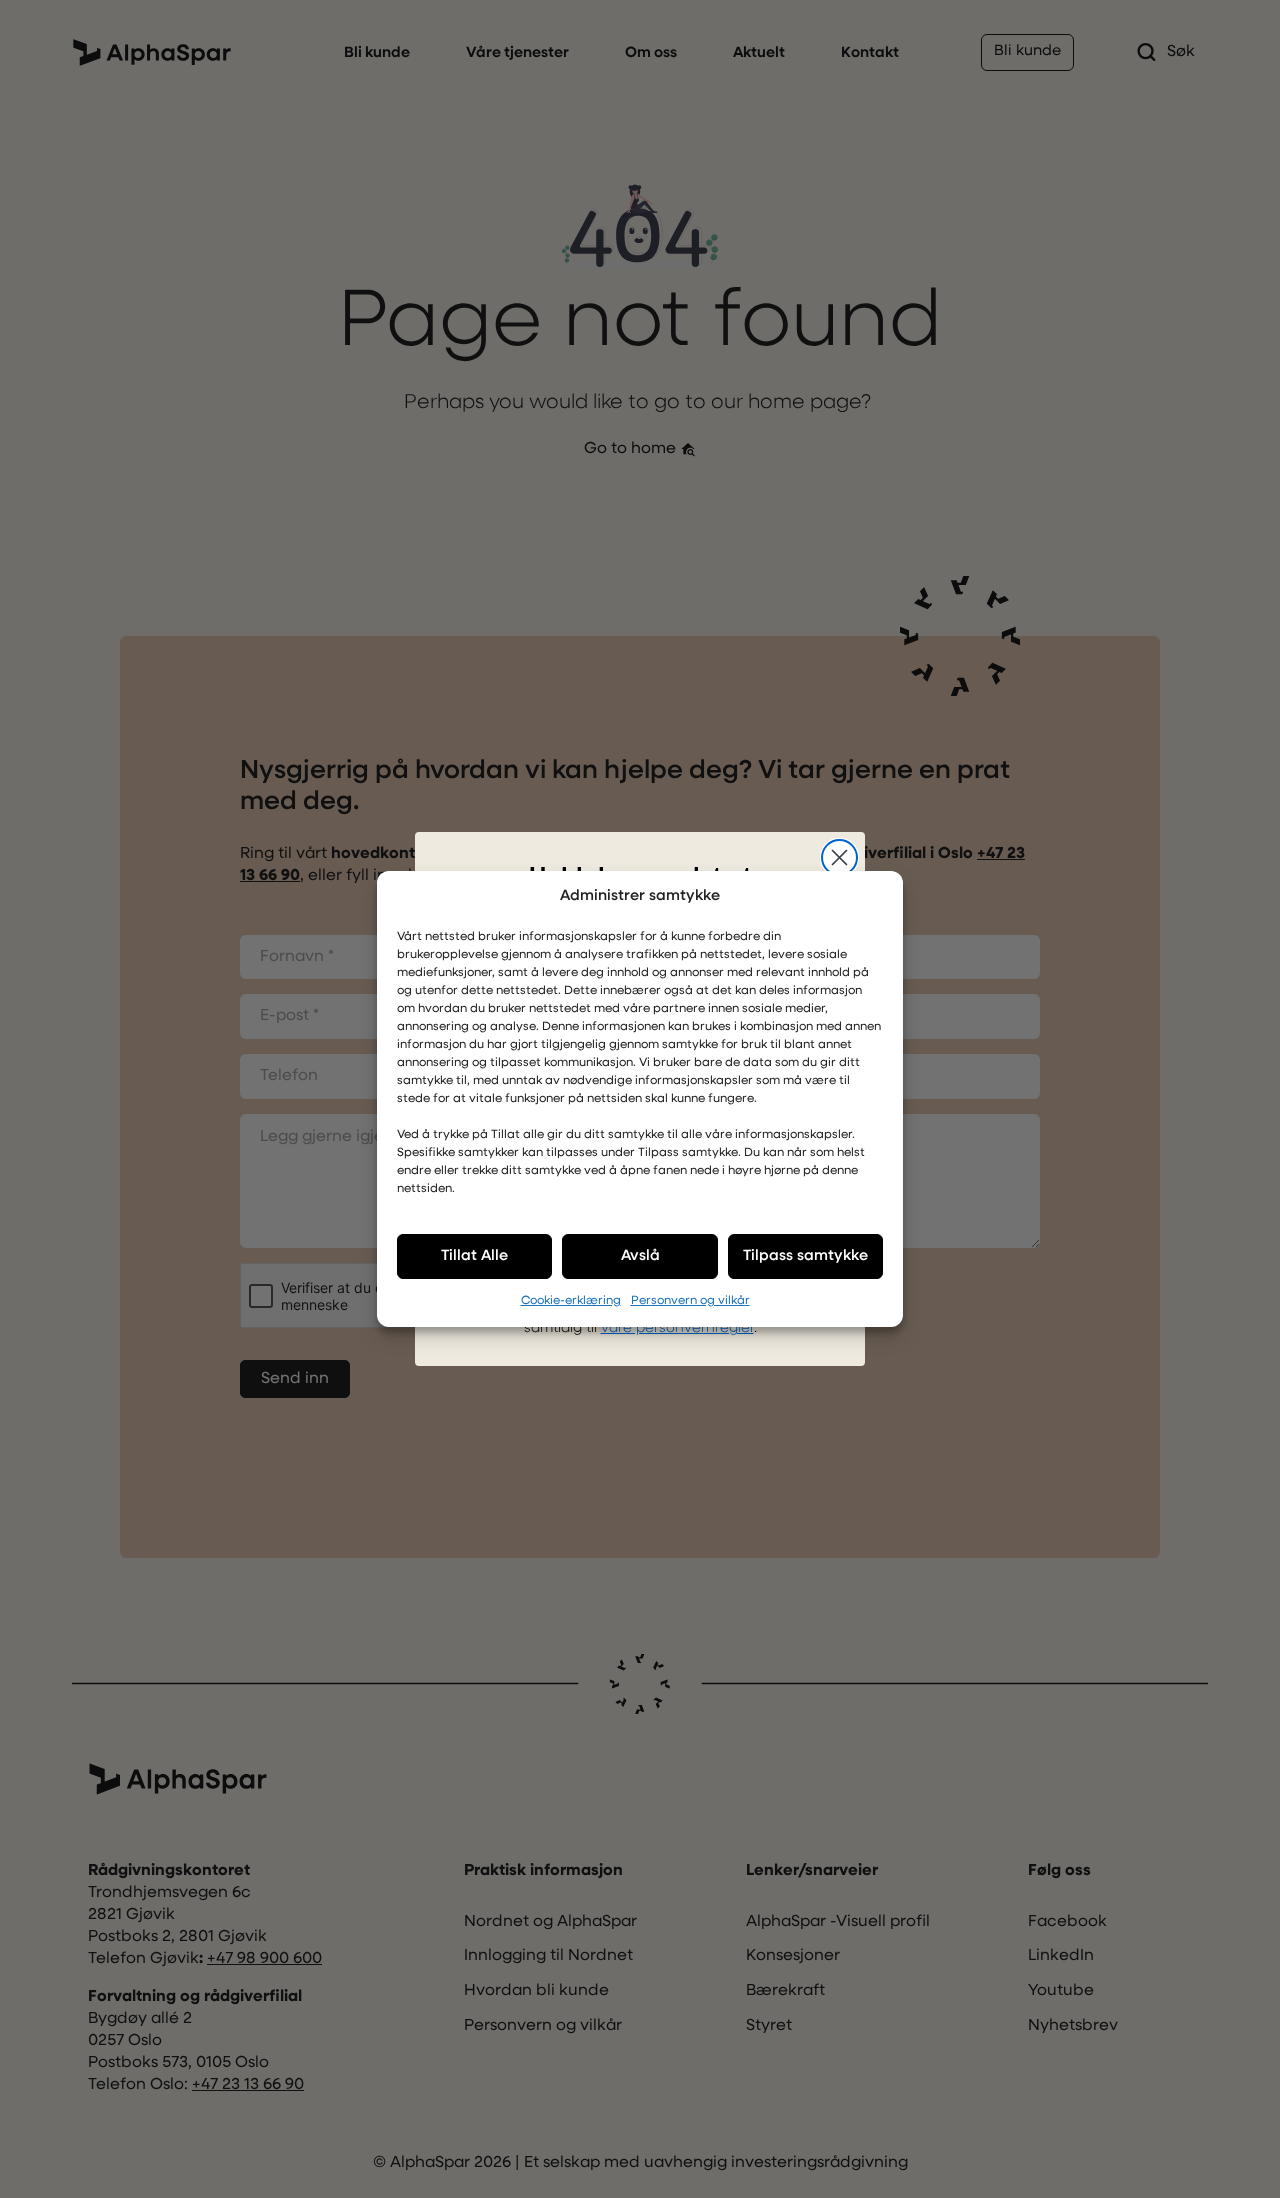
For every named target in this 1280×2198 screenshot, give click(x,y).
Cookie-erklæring (571, 1301)
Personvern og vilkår (690, 1301)
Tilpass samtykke (805, 1256)
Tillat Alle (474, 1256)
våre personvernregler (677, 1328)
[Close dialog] (839, 857)
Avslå (640, 1256)
